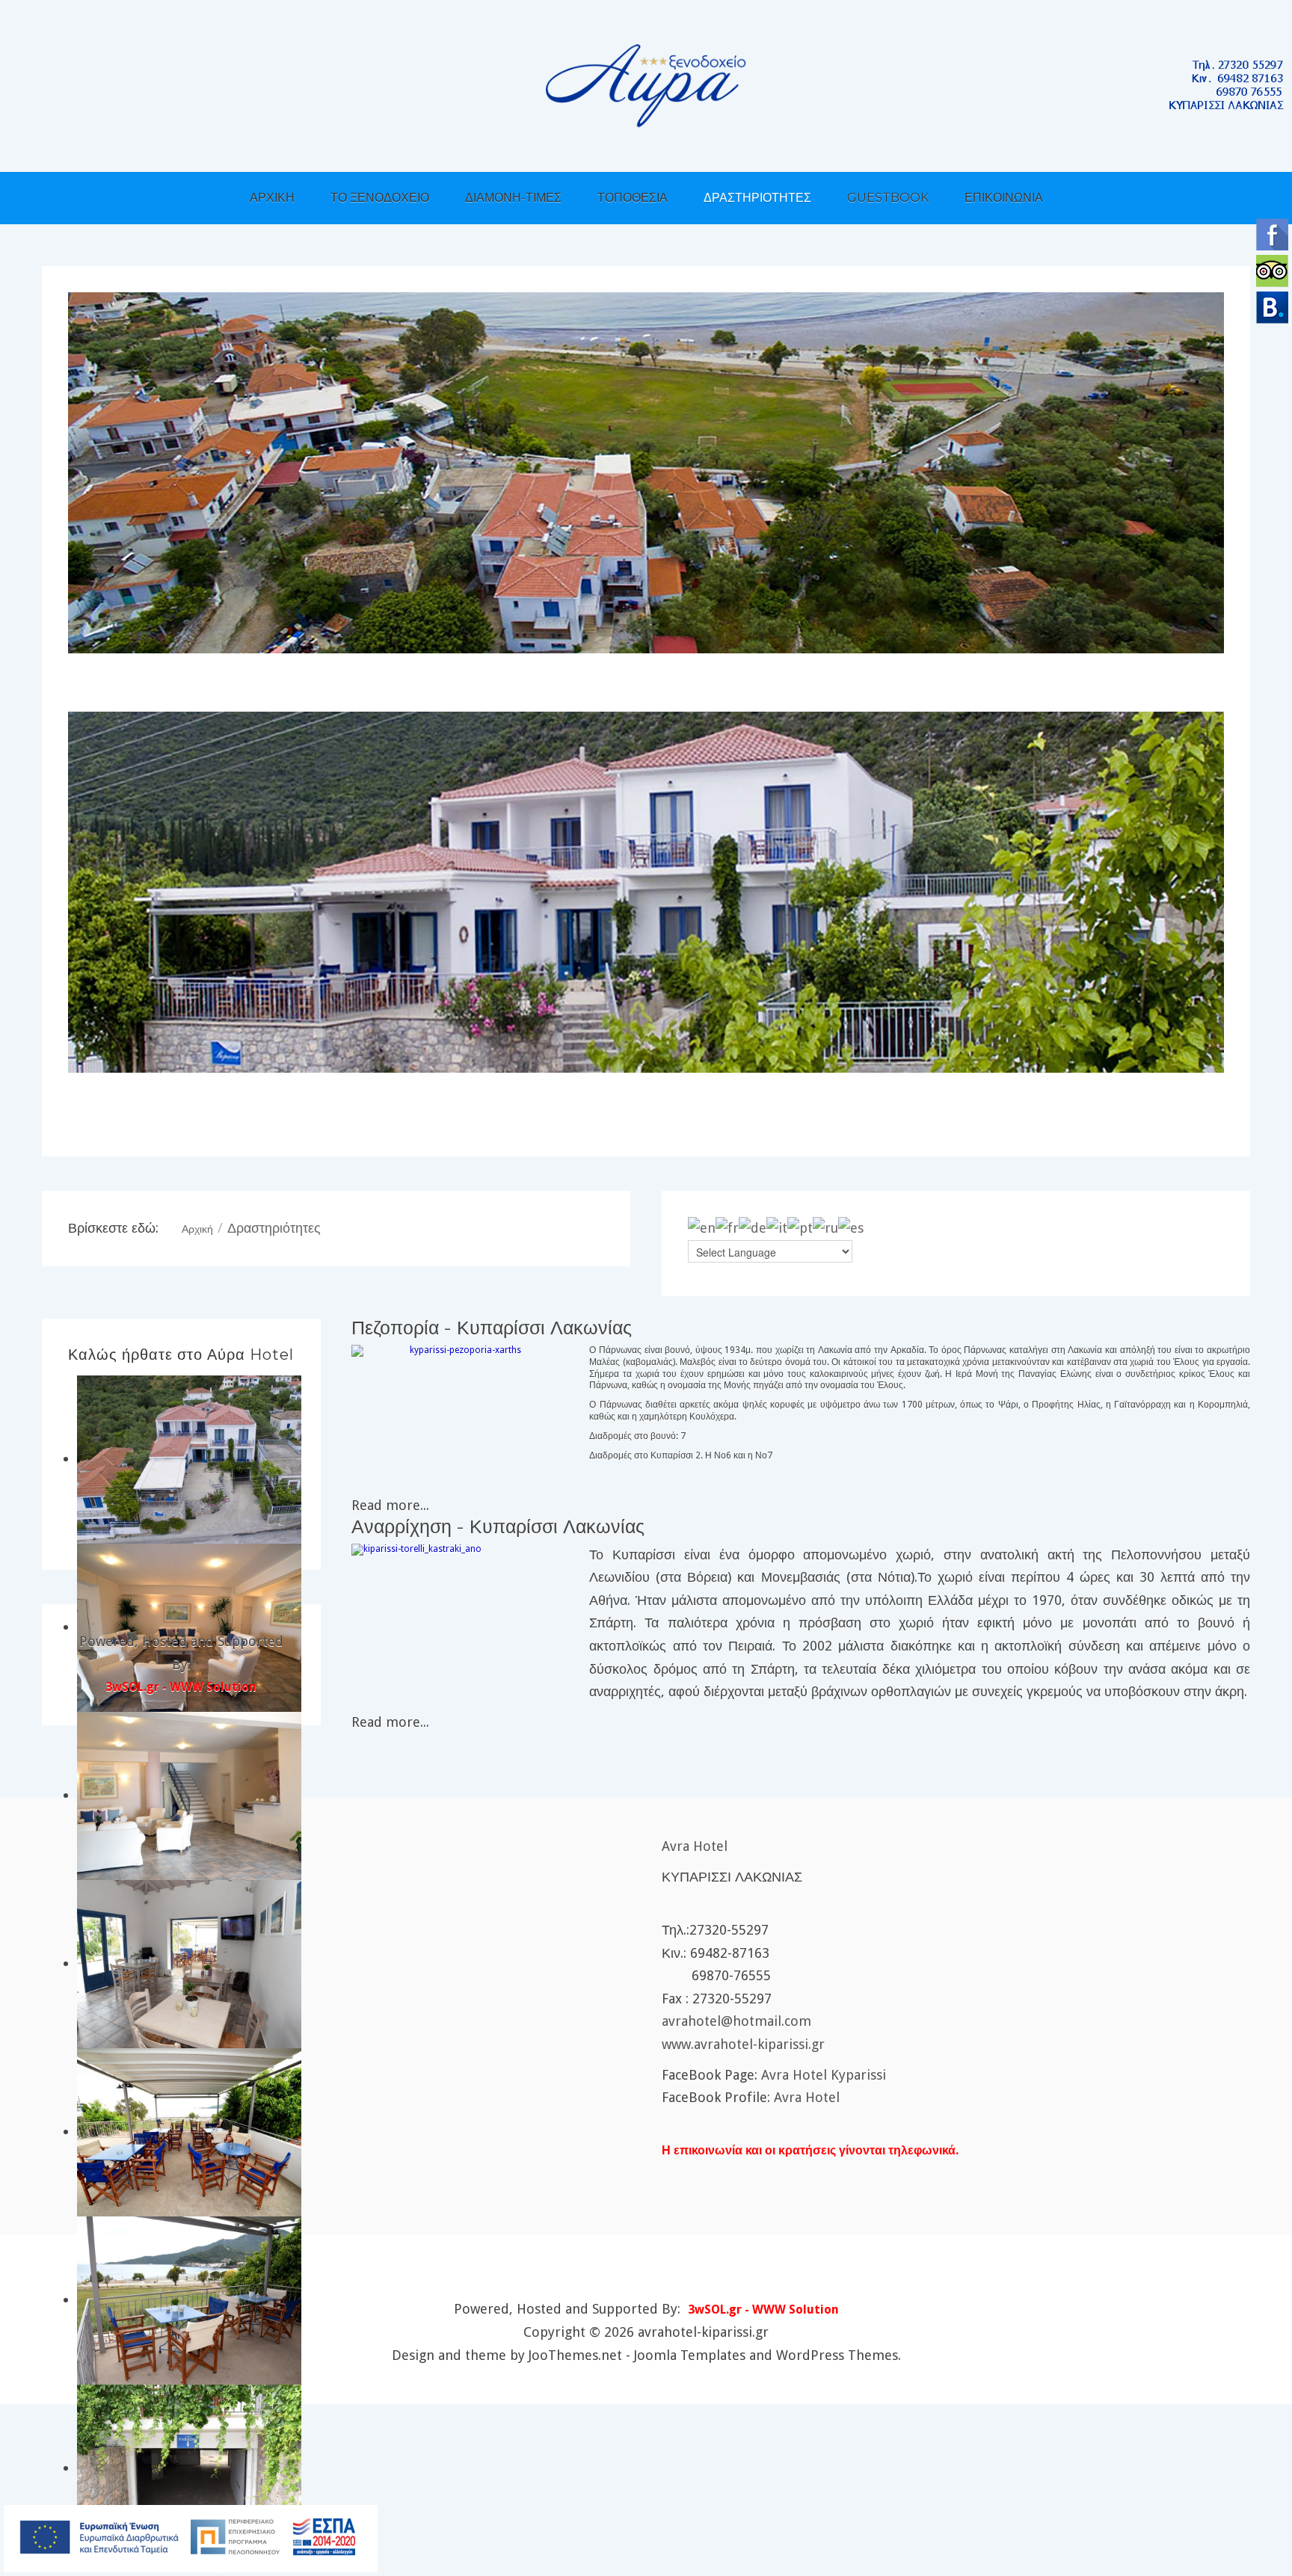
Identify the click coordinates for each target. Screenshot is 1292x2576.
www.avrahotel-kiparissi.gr (743, 2044)
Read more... (390, 1505)
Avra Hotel (695, 1846)
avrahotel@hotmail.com (736, 2021)
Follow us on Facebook (1272, 234)
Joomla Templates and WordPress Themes (766, 2355)
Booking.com (1272, 308)
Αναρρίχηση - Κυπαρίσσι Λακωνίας (498, 1526)
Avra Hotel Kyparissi (824, 2075)
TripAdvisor (1272, 271)
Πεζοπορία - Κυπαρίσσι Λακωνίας (492, 1328)
